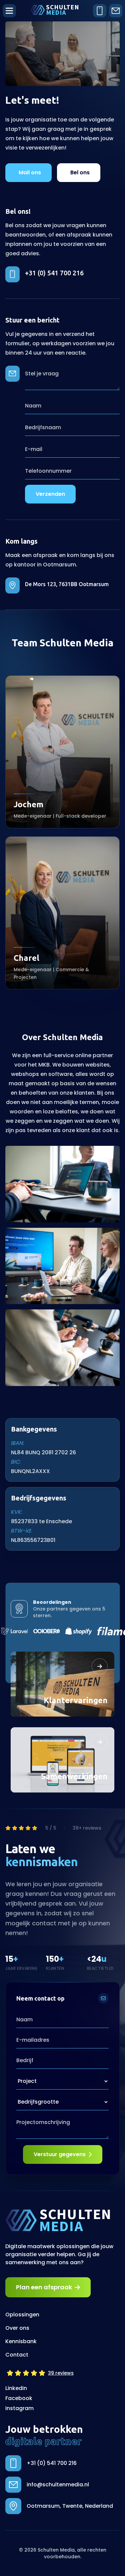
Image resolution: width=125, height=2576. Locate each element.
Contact (17, 2355)
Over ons (17, 2328)
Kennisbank (21, 2341)
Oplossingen (22, 2315)
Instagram (19, 2408)
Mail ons (30, 172)
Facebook (19, 2398)
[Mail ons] (116, 11)
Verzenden (50, 494)
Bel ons (80, 172)
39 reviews (61, 2373)
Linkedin (16, 2388)
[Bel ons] (100, 11)
